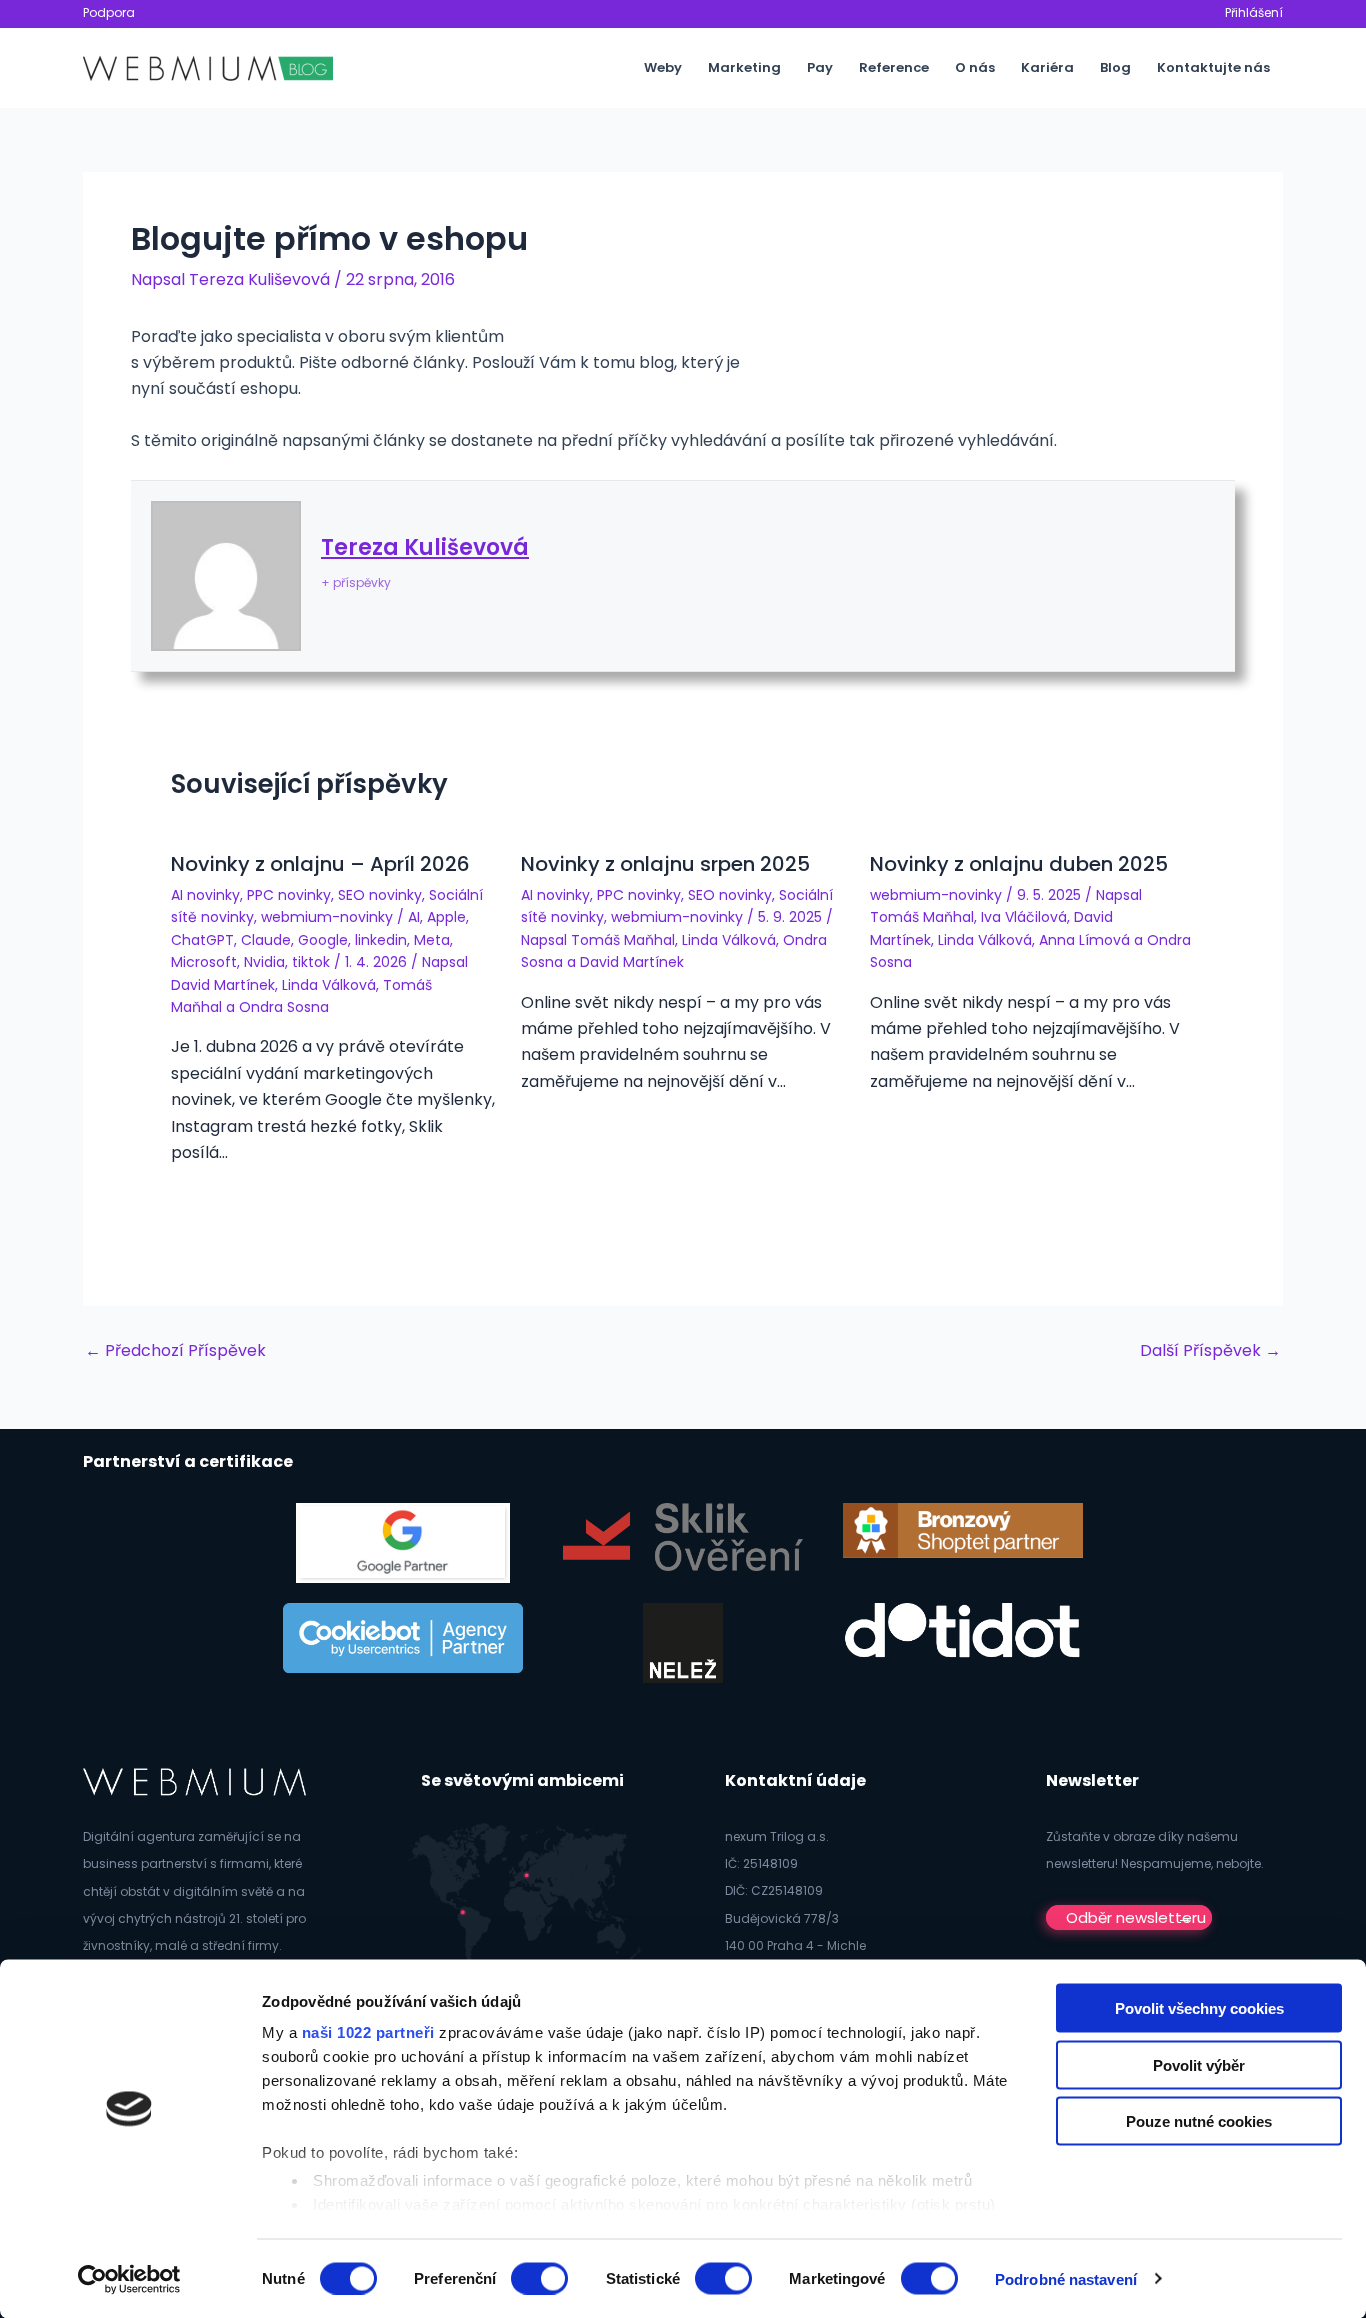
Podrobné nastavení (1066, 2278)
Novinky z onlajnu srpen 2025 (665, 864)
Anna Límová (1084, 940)
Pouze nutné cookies (1199, 2121)
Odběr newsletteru (1136, 1917)
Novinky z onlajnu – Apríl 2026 (320, 864)
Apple (446, 917)
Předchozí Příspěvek (175, 1351)
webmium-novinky (327, 917)
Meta (432, 940)
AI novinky (205, 895)
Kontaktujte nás (1213, 67)
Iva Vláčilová (1024, 917)
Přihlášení (1254, 12)
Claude (266, 940)
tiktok (311, 962)
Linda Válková (329, 985)
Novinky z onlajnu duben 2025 (1019, 864)
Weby (663, 67)
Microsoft (204, 962)
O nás (975, 67)
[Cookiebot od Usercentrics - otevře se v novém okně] (129, 2279)
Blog (1115, 67)
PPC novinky (289, 895)
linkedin (381, 940)
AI (414, 917)
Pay (820, 67)
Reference (894, 67)
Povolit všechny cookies (1199, 2008)
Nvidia (264, 962)
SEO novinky (380, 895)
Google (323, 940)
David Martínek (223, 985)
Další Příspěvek (1210, 1351)
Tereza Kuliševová (425, 547)
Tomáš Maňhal (623, 940)
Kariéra (1047, 67)
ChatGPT (202, 940)
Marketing (744, 67)
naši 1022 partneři (368, 2032)
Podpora (109, 12)
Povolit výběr (1199, 2064)
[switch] (539, 2278)
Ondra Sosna (284, 1007)
